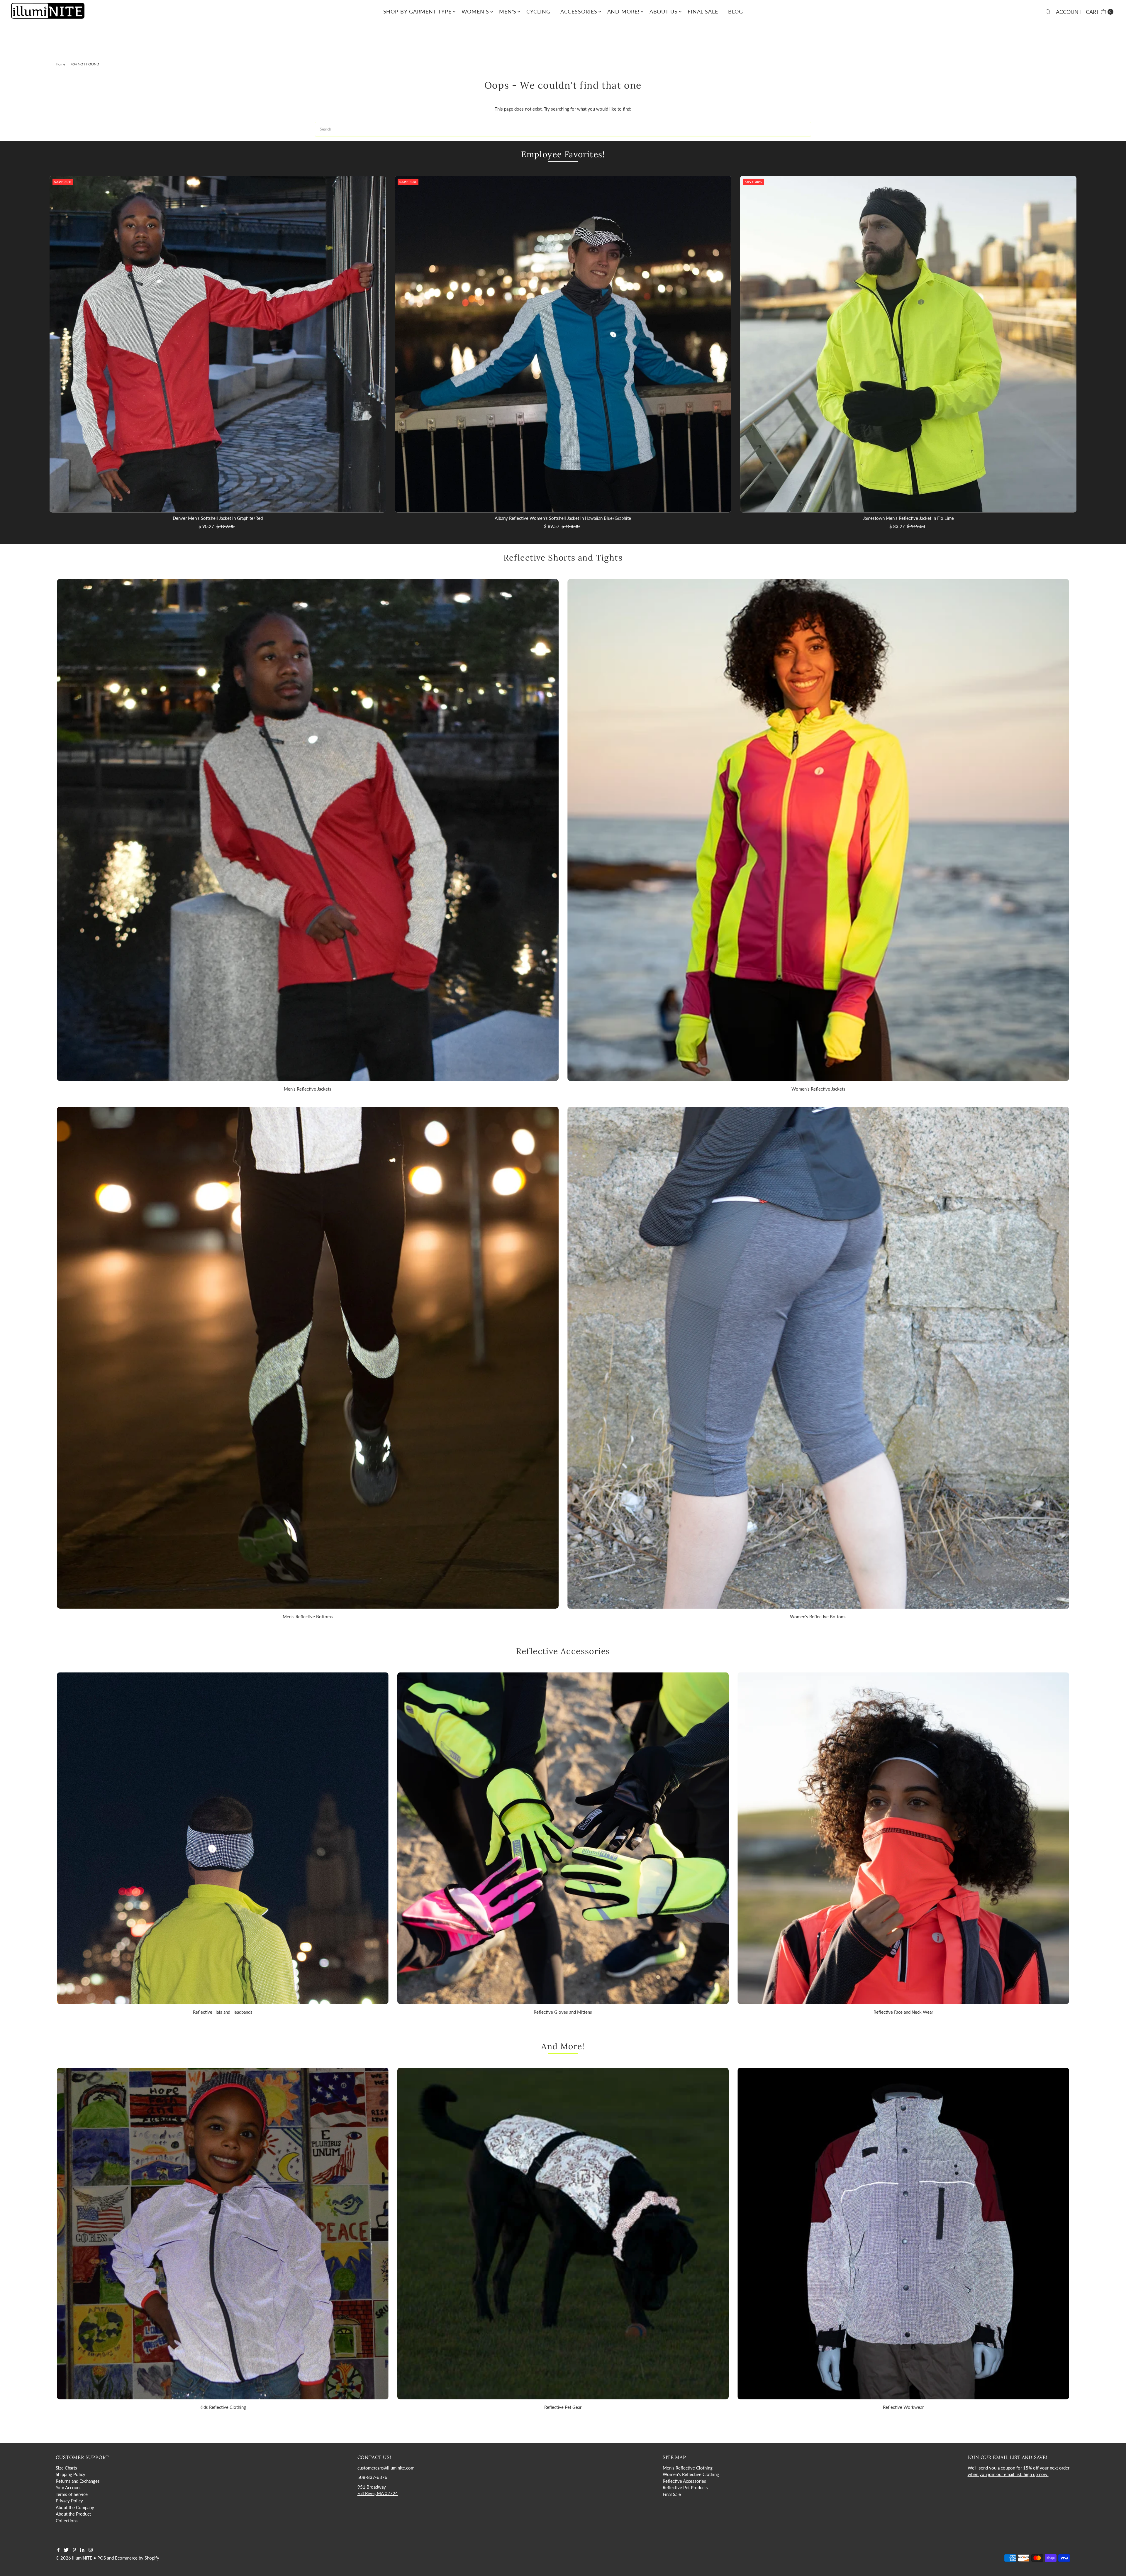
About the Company (75, 2507)
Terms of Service (72, 2494)
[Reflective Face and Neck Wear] (903, 1838)
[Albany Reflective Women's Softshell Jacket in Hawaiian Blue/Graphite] (563, 344)
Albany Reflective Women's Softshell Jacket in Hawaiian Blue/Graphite (563, 518)
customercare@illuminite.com (386, 2468)
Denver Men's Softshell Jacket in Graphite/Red (218, 518)
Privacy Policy (69, 2501)
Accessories (579, 11)
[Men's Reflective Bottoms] (308, 1358)
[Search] (1048, 12)
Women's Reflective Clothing (691, 2474)
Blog (736, 11)
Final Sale (703, 11)
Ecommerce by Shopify (137, 2558)
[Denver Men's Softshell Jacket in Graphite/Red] (218, 344)
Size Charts (66, 2468)
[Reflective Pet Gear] (563, 2234)
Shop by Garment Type (417, 11)
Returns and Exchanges (78, 2481)
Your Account (68, 2487)
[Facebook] (58, 2550)
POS (102, 2558)
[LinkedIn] (82, 2550)
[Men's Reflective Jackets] (308, 830)
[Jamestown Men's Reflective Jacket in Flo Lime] (908, 344)
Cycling (538, 11)
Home (60, 64)
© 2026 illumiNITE (74, 2558)
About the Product (73, 2514)
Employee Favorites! (563, 154)
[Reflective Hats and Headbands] (223, 1838)
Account (1069, 12)
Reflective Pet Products (685, 2487)
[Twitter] (66, 2550)
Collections (67, 2521)
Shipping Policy (71, 2474)
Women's (475, 11)
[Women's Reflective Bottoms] (818, 1358)
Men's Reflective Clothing (688, 2468)
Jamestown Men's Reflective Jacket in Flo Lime (908, 518)
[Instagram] (91, 2550)
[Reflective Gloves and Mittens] (563, 1838)
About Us (664, 11)
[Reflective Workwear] (903, 2234)
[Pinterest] (74, 2550)
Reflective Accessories (684, 2481)
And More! (623, 11)
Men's (508, 11)
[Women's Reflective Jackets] (818, 830)
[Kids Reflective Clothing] (223, 2234)
